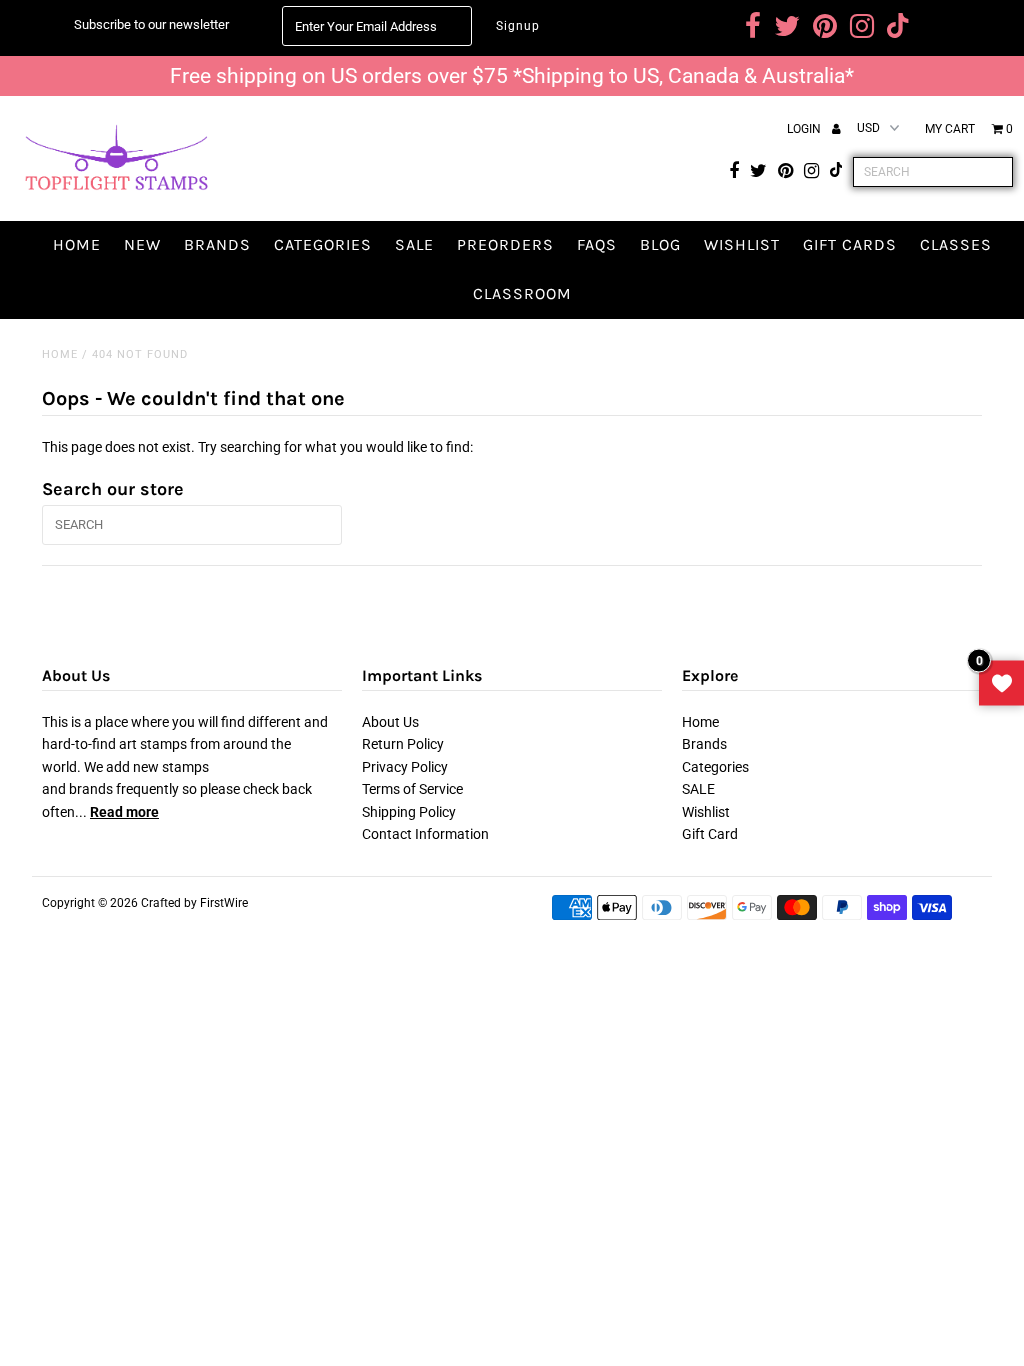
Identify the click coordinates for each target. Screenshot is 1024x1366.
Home (77, 244)
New (142, 244)
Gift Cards (850, 244)
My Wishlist (1001, 683)
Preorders (505, 244)
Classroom (522, 293)
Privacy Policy (405, 767)
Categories (323, 244)
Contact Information (425, 834)
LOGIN (805, 129)
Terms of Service (412, 789)
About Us (390, 722)
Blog (660, 244)
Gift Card (710, 834)
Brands (217, 244)
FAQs (597, 244)
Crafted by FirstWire (194, 903)
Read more (124, 812)
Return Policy (403, 744)
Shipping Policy (409, 812)
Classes (956, 244)
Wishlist (742, 244)
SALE (414, 244)
